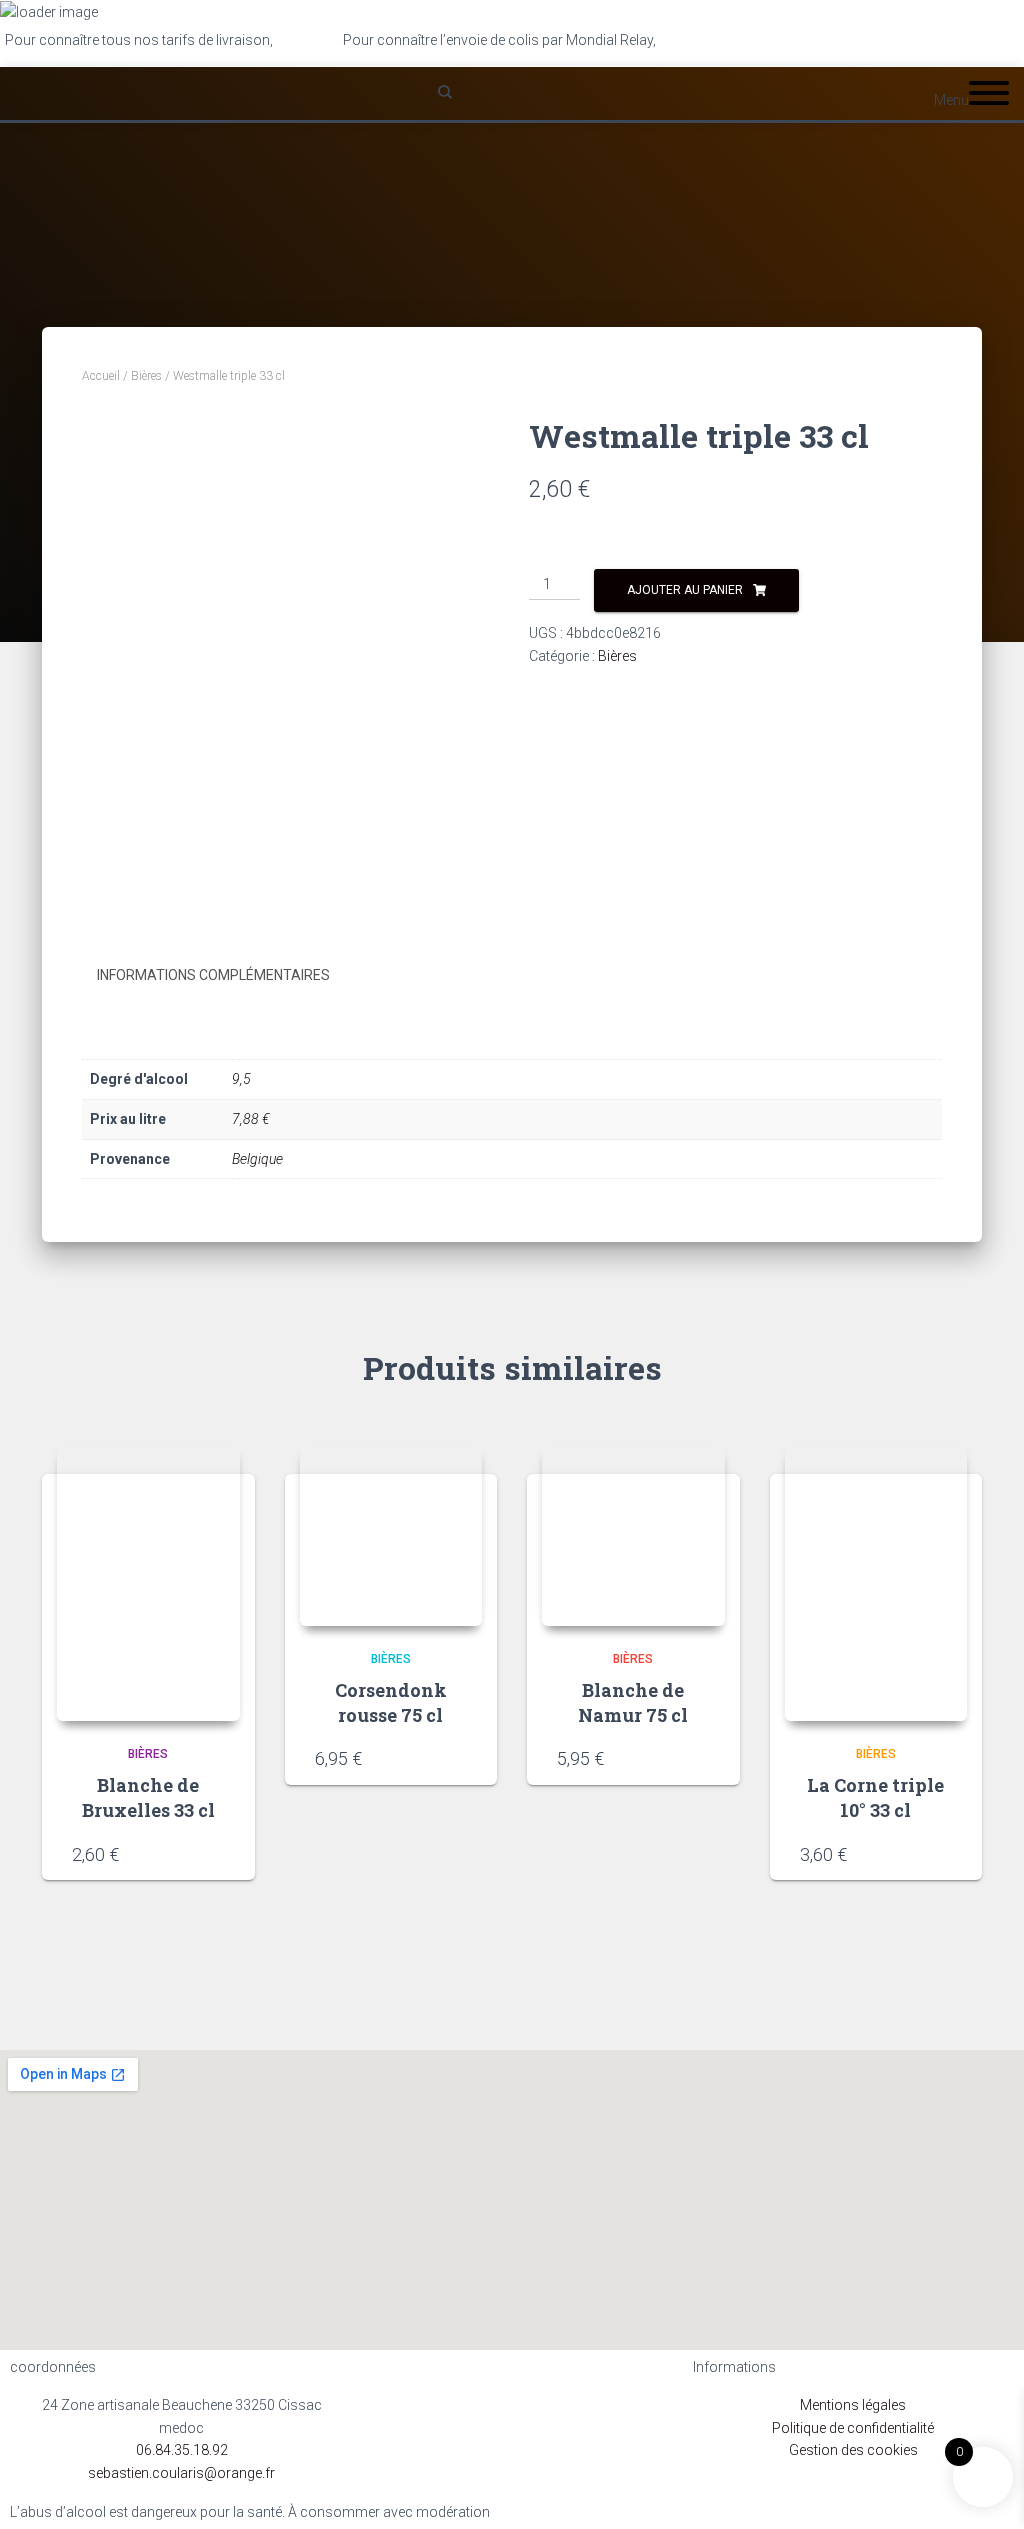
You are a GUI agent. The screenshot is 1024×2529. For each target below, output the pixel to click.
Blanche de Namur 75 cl (633, 1702)
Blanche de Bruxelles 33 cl (148, 1797)
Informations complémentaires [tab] (213, 975)
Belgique (257, 1159)
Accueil (101, 376)
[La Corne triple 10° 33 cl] (876, 1583)
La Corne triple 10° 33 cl (875, 1797)
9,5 (241, 1079)
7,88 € (251, 1119)
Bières (146, 376)
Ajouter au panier (685, 590)
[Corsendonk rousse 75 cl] (391, 1535)
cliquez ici (689, 40)
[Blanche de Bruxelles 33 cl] (148, 1583)
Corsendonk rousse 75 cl (391, 1702)
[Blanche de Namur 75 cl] (633, 1535)
